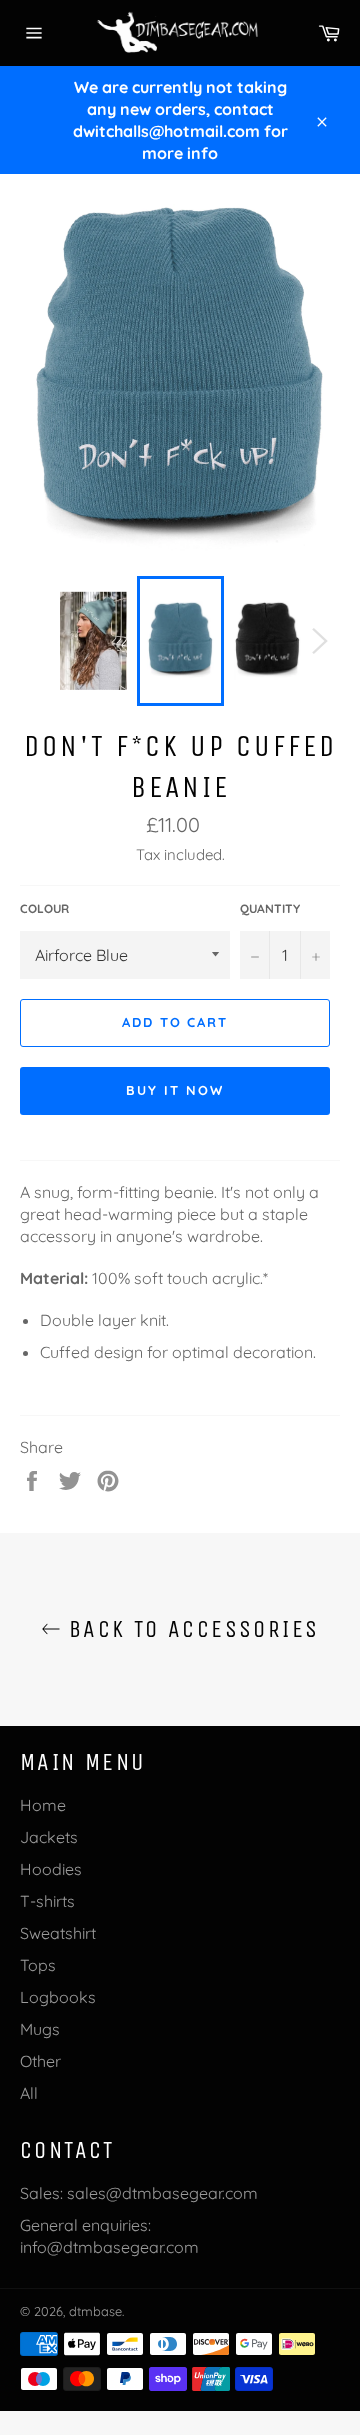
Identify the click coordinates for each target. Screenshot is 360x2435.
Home (43, 1805)
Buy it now (175, 1090)
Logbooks (58, 1997)
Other (40, 2061)
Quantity (270, 908)
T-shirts (47, 1901)
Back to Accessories (190, 1629)
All (29, 2093)
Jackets (49, 1837)
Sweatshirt (58, 1933)
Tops (38, 1965)
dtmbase (95, 2311)
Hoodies (51, 1869)
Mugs (40, 2029)
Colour (44, 908)
